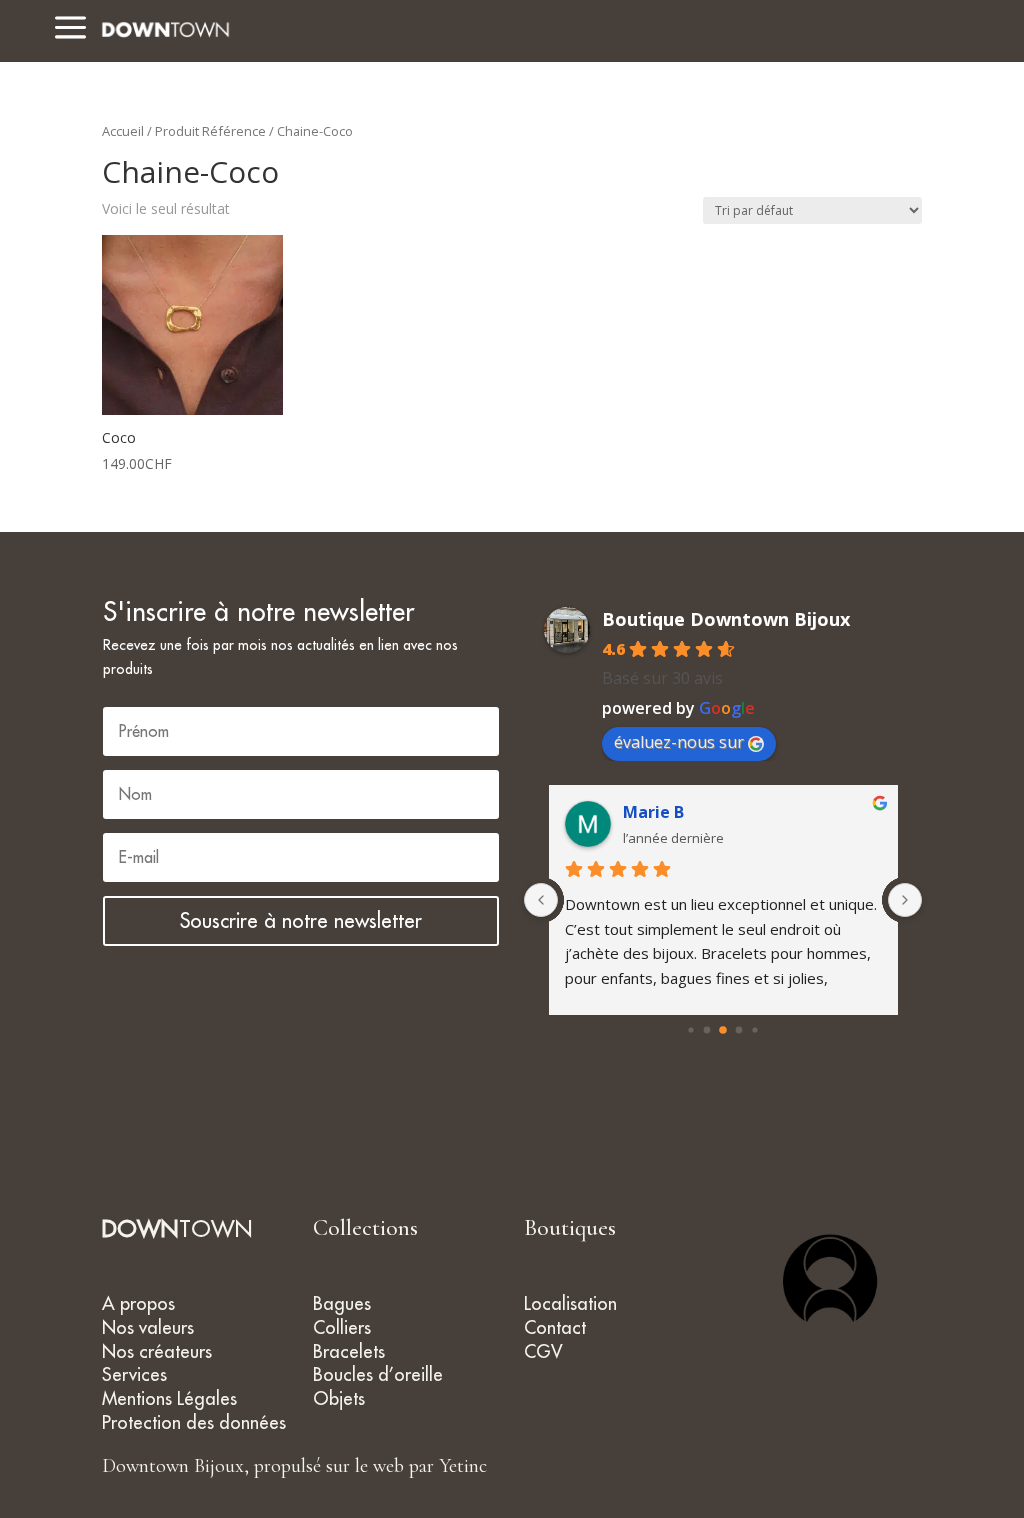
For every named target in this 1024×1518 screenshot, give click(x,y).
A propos (138, 1303)
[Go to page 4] (707, 1030)
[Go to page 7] (754, 1029)
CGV (543, 1351)
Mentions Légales (169, 1398)
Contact (555, 1327)
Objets (339, 1398)
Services (134, 1374)
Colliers (342, 1327)
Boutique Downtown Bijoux (726, 619)
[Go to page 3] (690, 1029)
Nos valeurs (148, 1327)
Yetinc (463, 1466)
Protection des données (194, 1422)
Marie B (653, 812)
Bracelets (349, 1351)
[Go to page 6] (739, 1030)
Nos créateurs (157, 1351)
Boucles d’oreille (378, 1374)
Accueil (123, 131)
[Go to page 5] (723, 1030)
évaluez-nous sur (679, 742)
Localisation (570, 1303)
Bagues (342, 1303)
